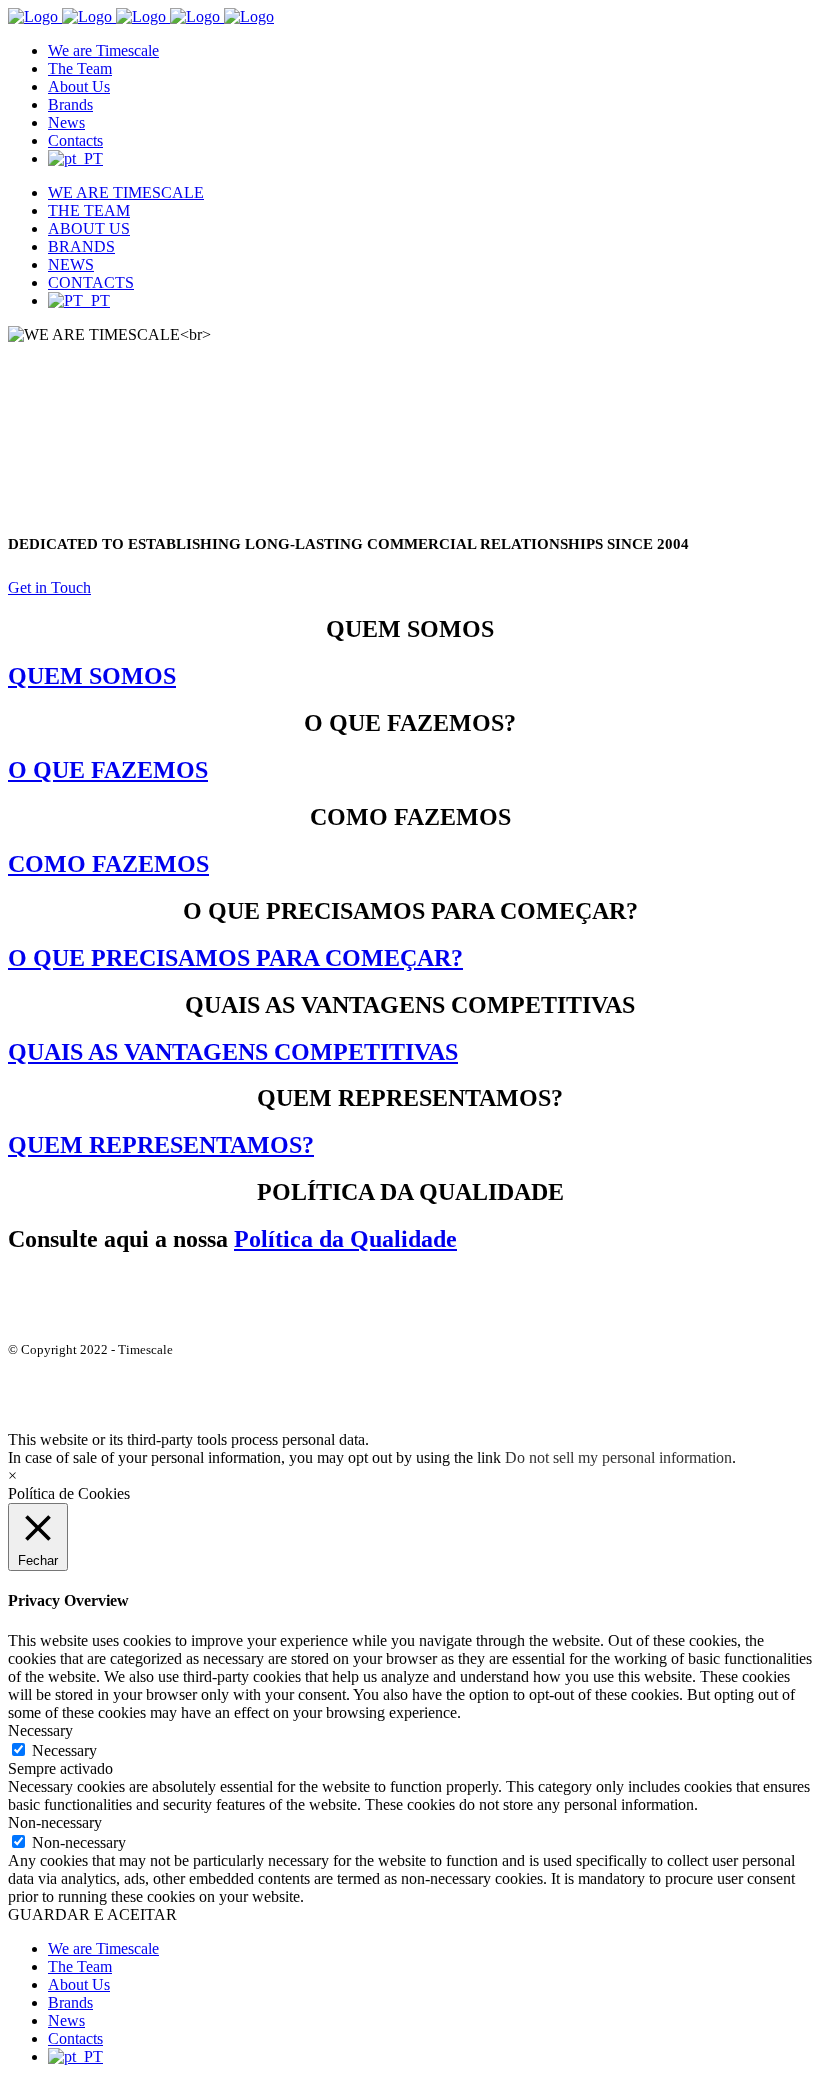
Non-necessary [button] (55, 1822)
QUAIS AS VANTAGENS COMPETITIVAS (233, 1052)
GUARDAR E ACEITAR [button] (92, 1914)
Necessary (64, 1750)
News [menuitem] (66, 2020)
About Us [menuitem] (79, 1984)
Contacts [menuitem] (75, 2038)
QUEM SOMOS (92, 676)
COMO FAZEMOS (108, 864)
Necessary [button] (40, 1730)
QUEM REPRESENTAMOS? (161, 1145)
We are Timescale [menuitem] (103, 1948)
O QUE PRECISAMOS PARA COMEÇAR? (235, 958)
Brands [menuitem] (70, 2002)
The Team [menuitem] (80, 1966)
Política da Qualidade (345, 1239)
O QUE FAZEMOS (108, 770)
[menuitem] (75, 2056)
